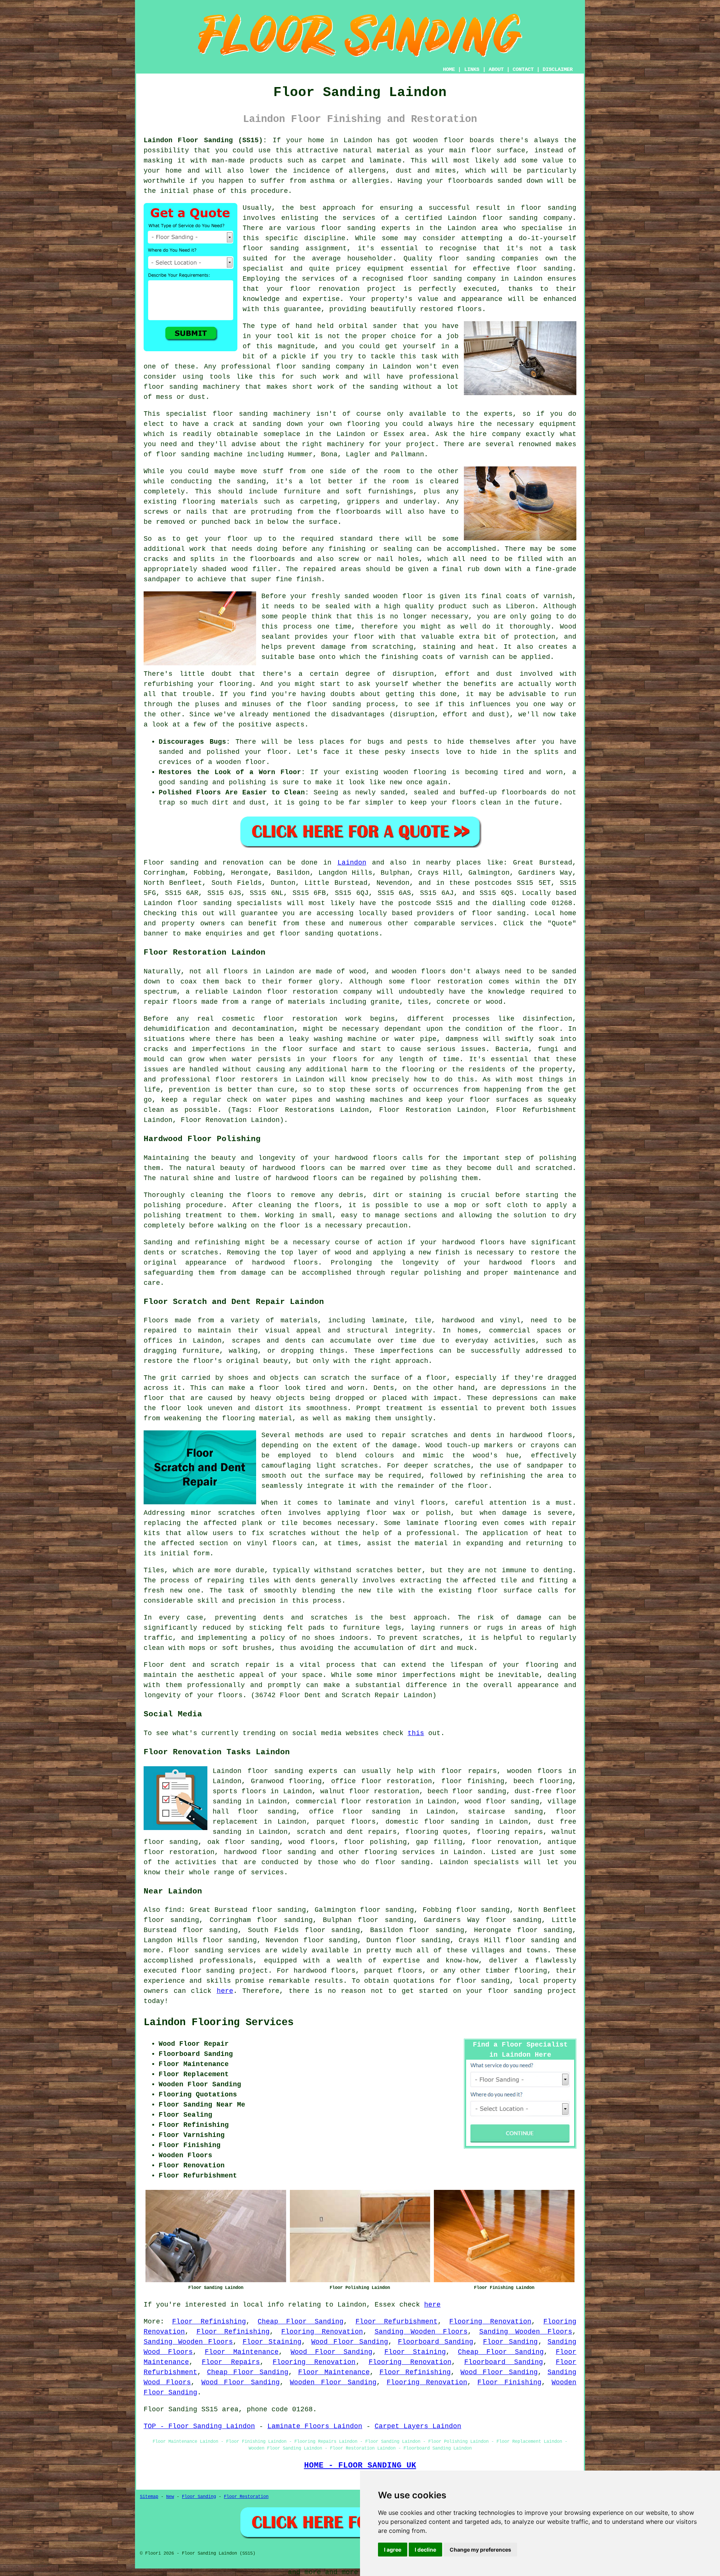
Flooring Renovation (490, 2322)
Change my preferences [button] (480, 2550)
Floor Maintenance (242, 2352)
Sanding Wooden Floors (421, 2332)
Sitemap (149, 2497)
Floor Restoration (246, 2497)
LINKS (472, 69)
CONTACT (523, 69)
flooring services (400, 1852)
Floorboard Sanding (436, 2342)
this (416, 1733)
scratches (441, 1638)
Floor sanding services (215, 1950)
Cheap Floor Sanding (301, 2322)
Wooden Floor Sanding (333, 2382)
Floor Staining (272, 2342)
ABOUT (496, 69)
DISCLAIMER (558, 69)
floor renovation (505, 1842)
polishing (162, 1205)
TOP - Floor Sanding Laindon (199, 2426)
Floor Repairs (231, 2362)
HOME (449, 69)
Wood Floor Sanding (350, 2342)
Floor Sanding (511, 2342)
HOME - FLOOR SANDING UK (360, 2465)
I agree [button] (393, 2550)
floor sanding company (452, 279)
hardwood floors (294, 1168)
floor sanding (544, 269)
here (225, 1991)
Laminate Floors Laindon (315, 2426)
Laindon (352, 863)
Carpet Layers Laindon (418, 2426)
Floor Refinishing (209, 2322)
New (170, 2497)
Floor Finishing (509, 2382)
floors (433, 1503)
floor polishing (375, 1842)
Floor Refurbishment (397, 2322)
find (173, 1910)
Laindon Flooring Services (219, 2023)
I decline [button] (425, 2550)
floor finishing (473, 1781)
